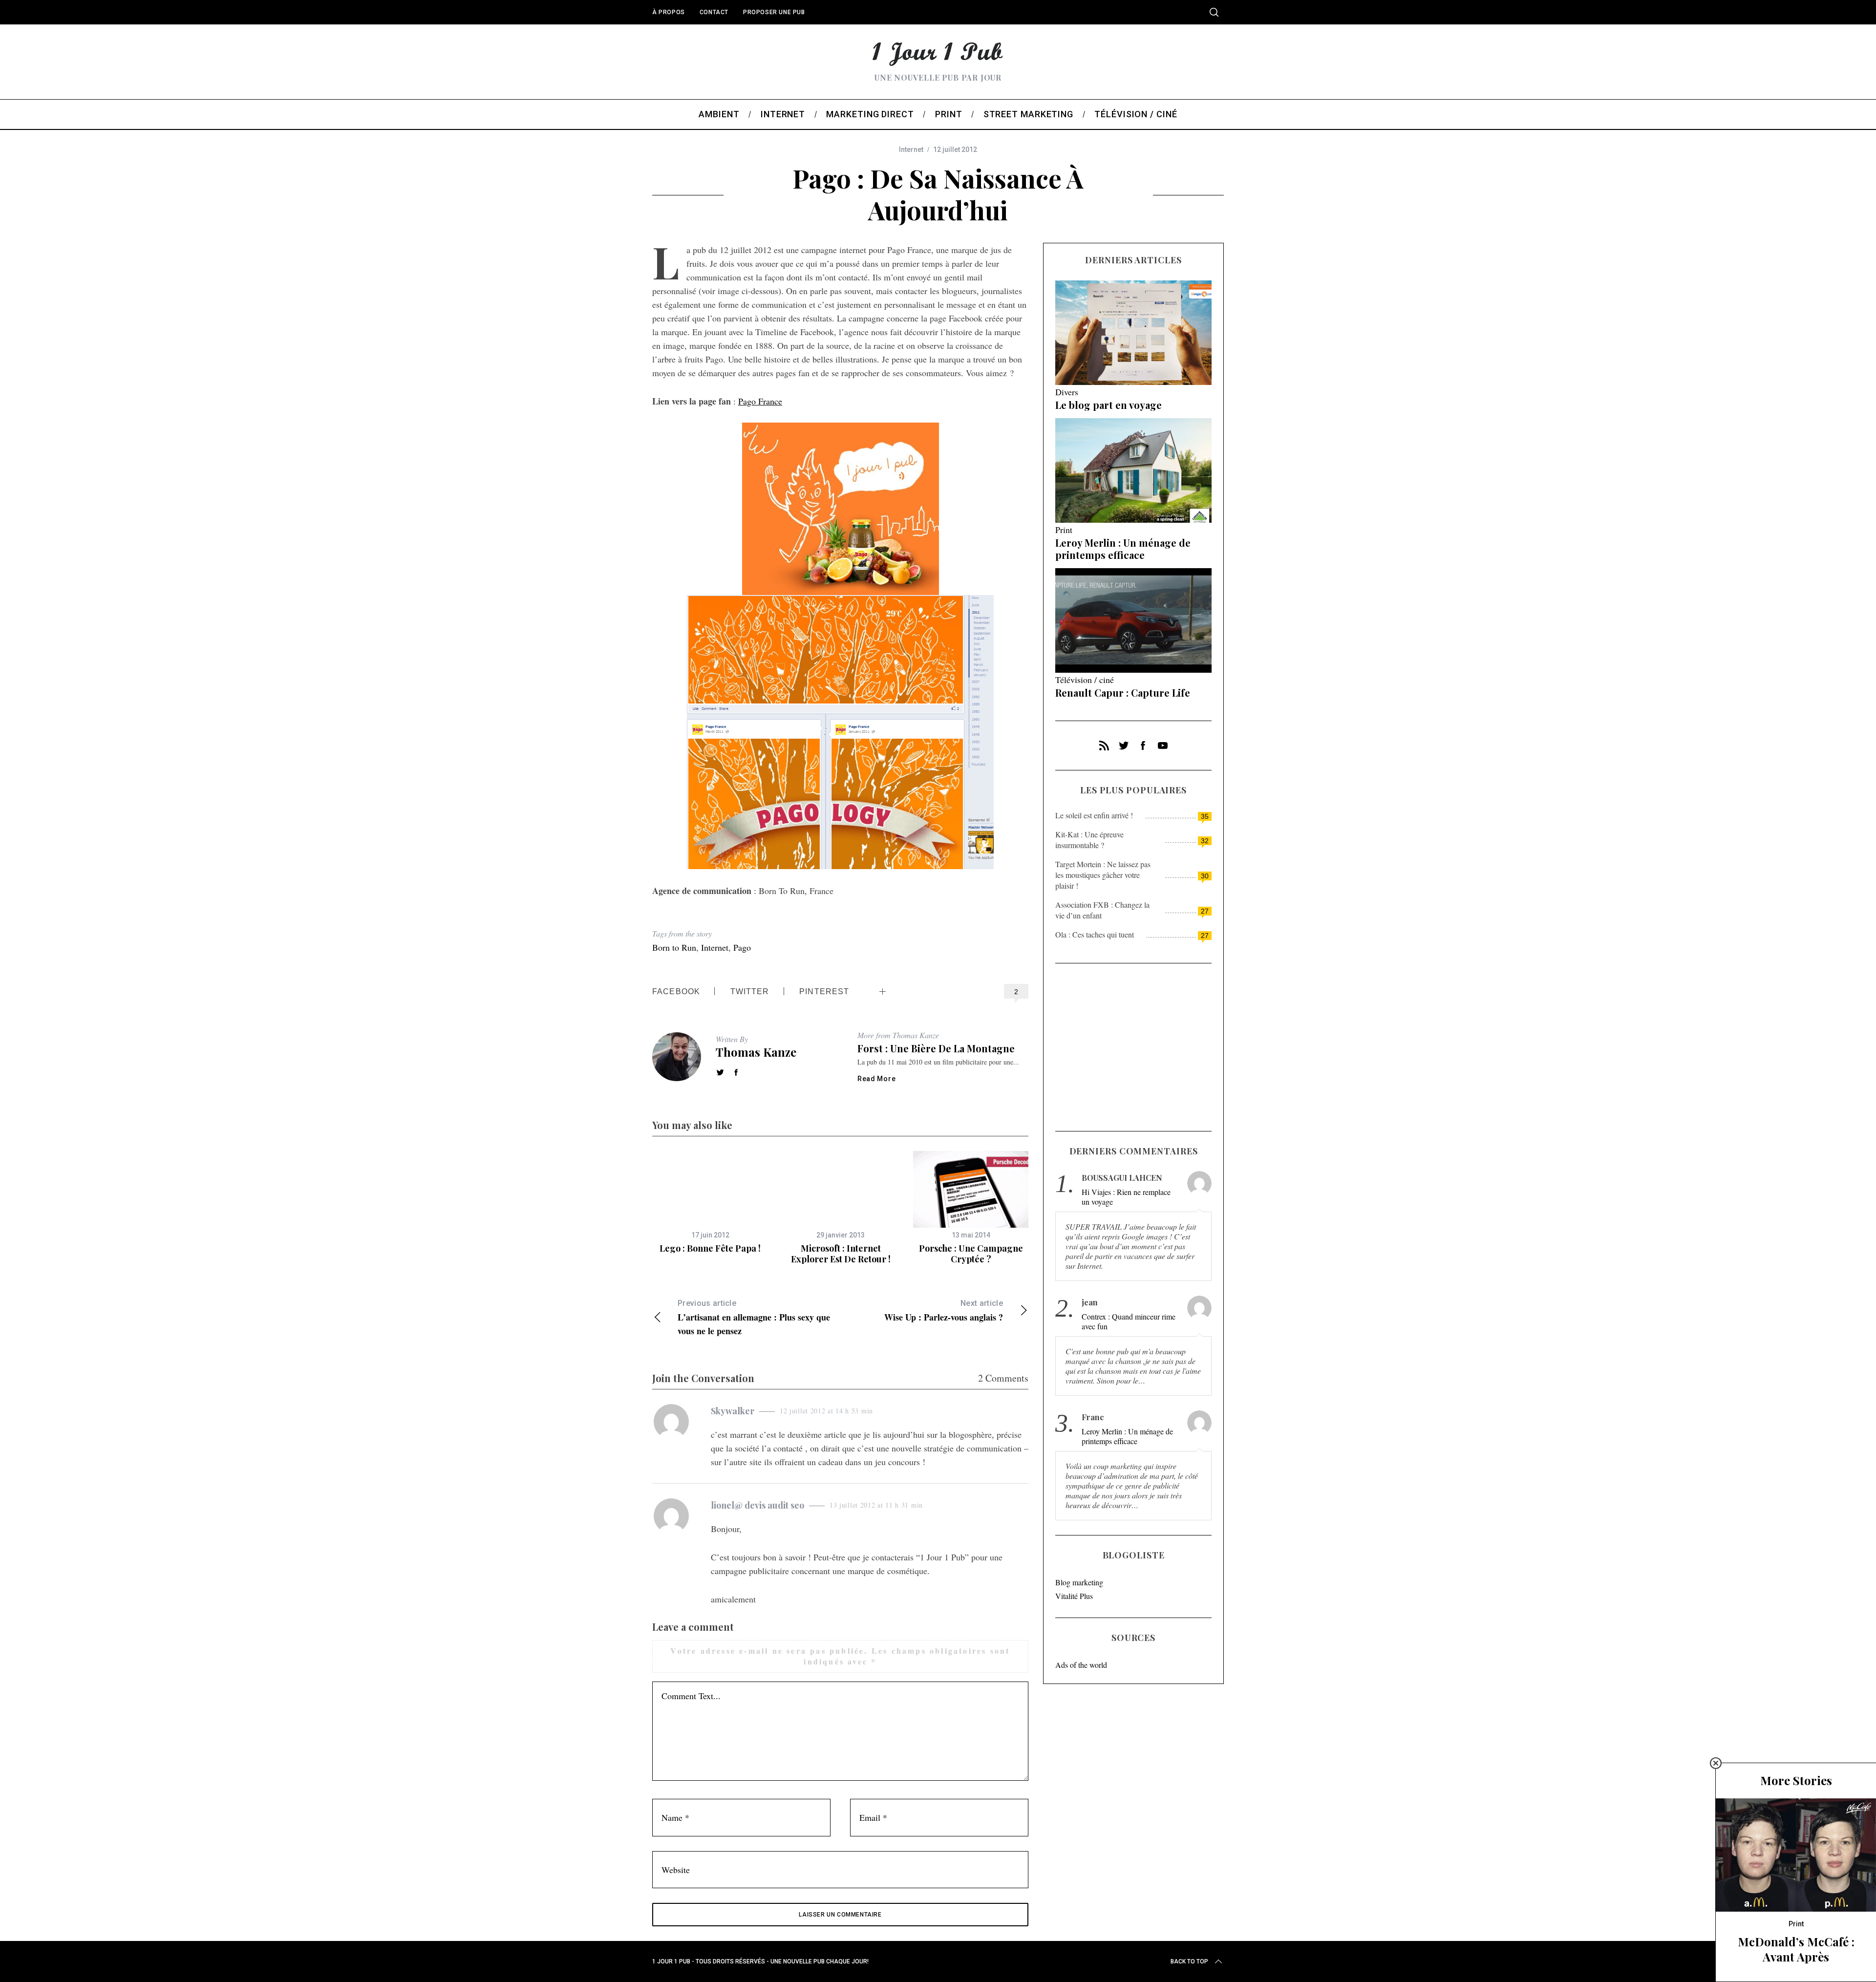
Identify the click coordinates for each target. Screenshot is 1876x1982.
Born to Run (674, 947)
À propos (669, 12)
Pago (742, 947)
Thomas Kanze (756, 1052)
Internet (911, 149)
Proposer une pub (774, 12)
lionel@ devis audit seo (757, 1505)
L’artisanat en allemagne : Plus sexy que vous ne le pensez (754, 1318)
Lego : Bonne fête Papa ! (710, 1248)
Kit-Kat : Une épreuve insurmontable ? (1089, 840)
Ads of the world (1081, 1665)
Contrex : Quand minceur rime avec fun (1129, 1321)
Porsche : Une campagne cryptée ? (971, 1254)
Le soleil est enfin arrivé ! (1094, 815)
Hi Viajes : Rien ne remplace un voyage (1126, 1197)
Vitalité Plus (1074, 1596)
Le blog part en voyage (1109, 405)
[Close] (1716, 1763)
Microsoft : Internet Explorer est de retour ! (841, 1254)
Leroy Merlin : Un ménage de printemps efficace (1123, 549)
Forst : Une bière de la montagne (936, 1048)
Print (1064, 530)
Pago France (760, 401)
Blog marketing (1079, 1582)
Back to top (1189, 1961)
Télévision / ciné (1085, 680)
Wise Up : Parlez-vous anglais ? (944, 1311)
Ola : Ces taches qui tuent (1095, 934)
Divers (1067, 392)
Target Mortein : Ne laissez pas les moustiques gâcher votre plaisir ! (1103, 875)
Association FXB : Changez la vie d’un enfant (1102, 910)
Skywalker (733, 1411)
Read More (876, 1079)
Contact (714, 12)
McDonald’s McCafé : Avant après (1796, 1949)
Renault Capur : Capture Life (1123, 693)
